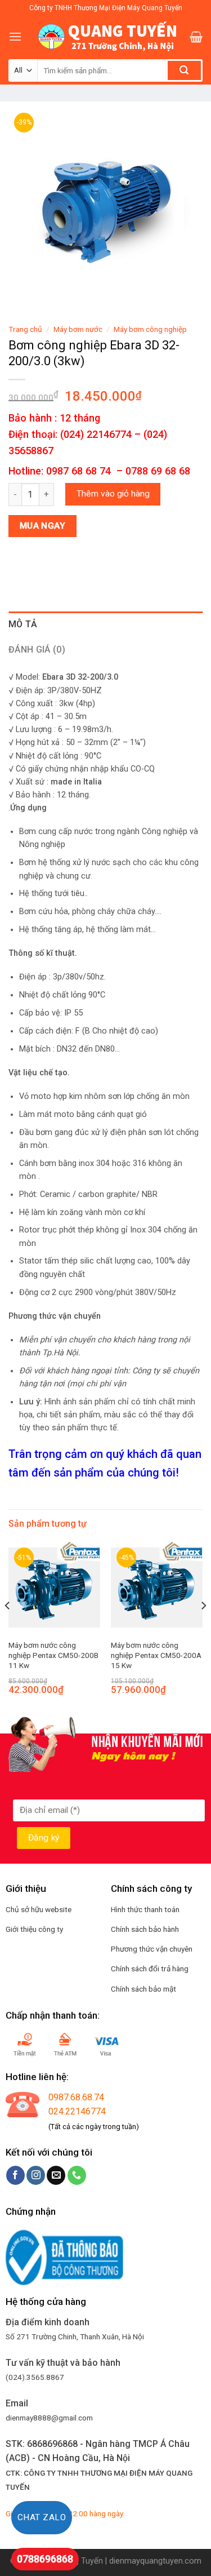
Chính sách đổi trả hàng (150, 1968)
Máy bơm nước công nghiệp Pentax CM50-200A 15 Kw (156, 1655)
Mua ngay (43, 526)
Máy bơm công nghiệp (150, 329)
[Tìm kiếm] (184, 70)
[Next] (203, 1628)
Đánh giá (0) (37, 649)
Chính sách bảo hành (145, 1929)
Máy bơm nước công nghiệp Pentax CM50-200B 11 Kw (53, 1655)
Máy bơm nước (78, 329)
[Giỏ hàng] (196, 37)
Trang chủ (25, 329)
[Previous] (8, 1628)
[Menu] (15, 36)
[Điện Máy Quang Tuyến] (106, 37)
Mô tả (23, 624)
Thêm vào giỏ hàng (113, 494)
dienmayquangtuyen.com (155, 2561)
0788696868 (45, 2559)
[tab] (105, 624)
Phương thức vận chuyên (152, 1949)
